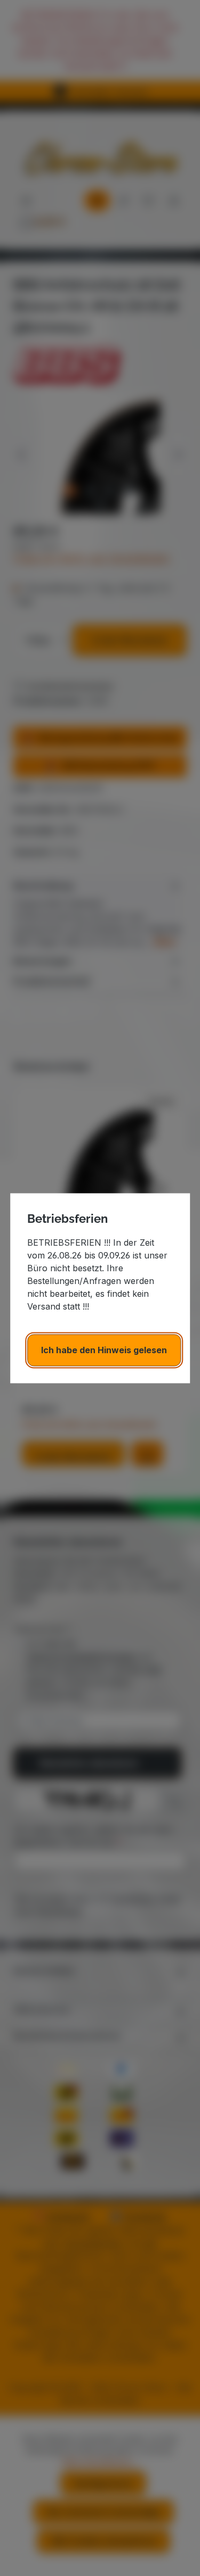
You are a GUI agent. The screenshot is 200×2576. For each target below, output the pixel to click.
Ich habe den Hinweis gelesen (104, 1350)
